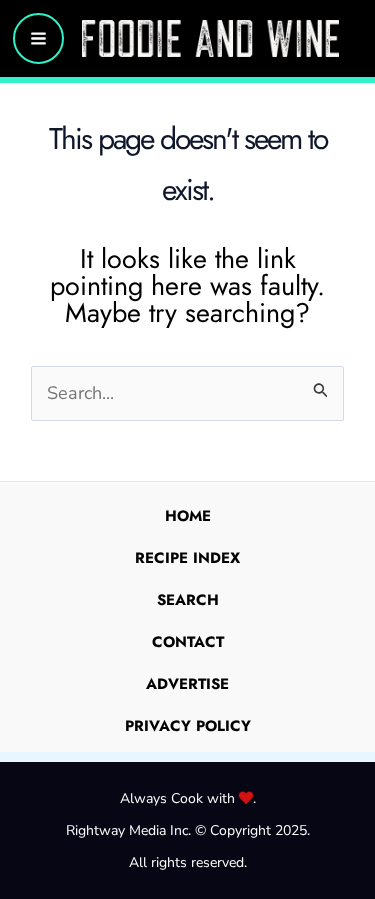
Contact (188, 642)
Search (188, 600)
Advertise (187, 684)
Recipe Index (187, 558)
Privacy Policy (188, 726)
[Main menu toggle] (38, 38)
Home (188, 516)
